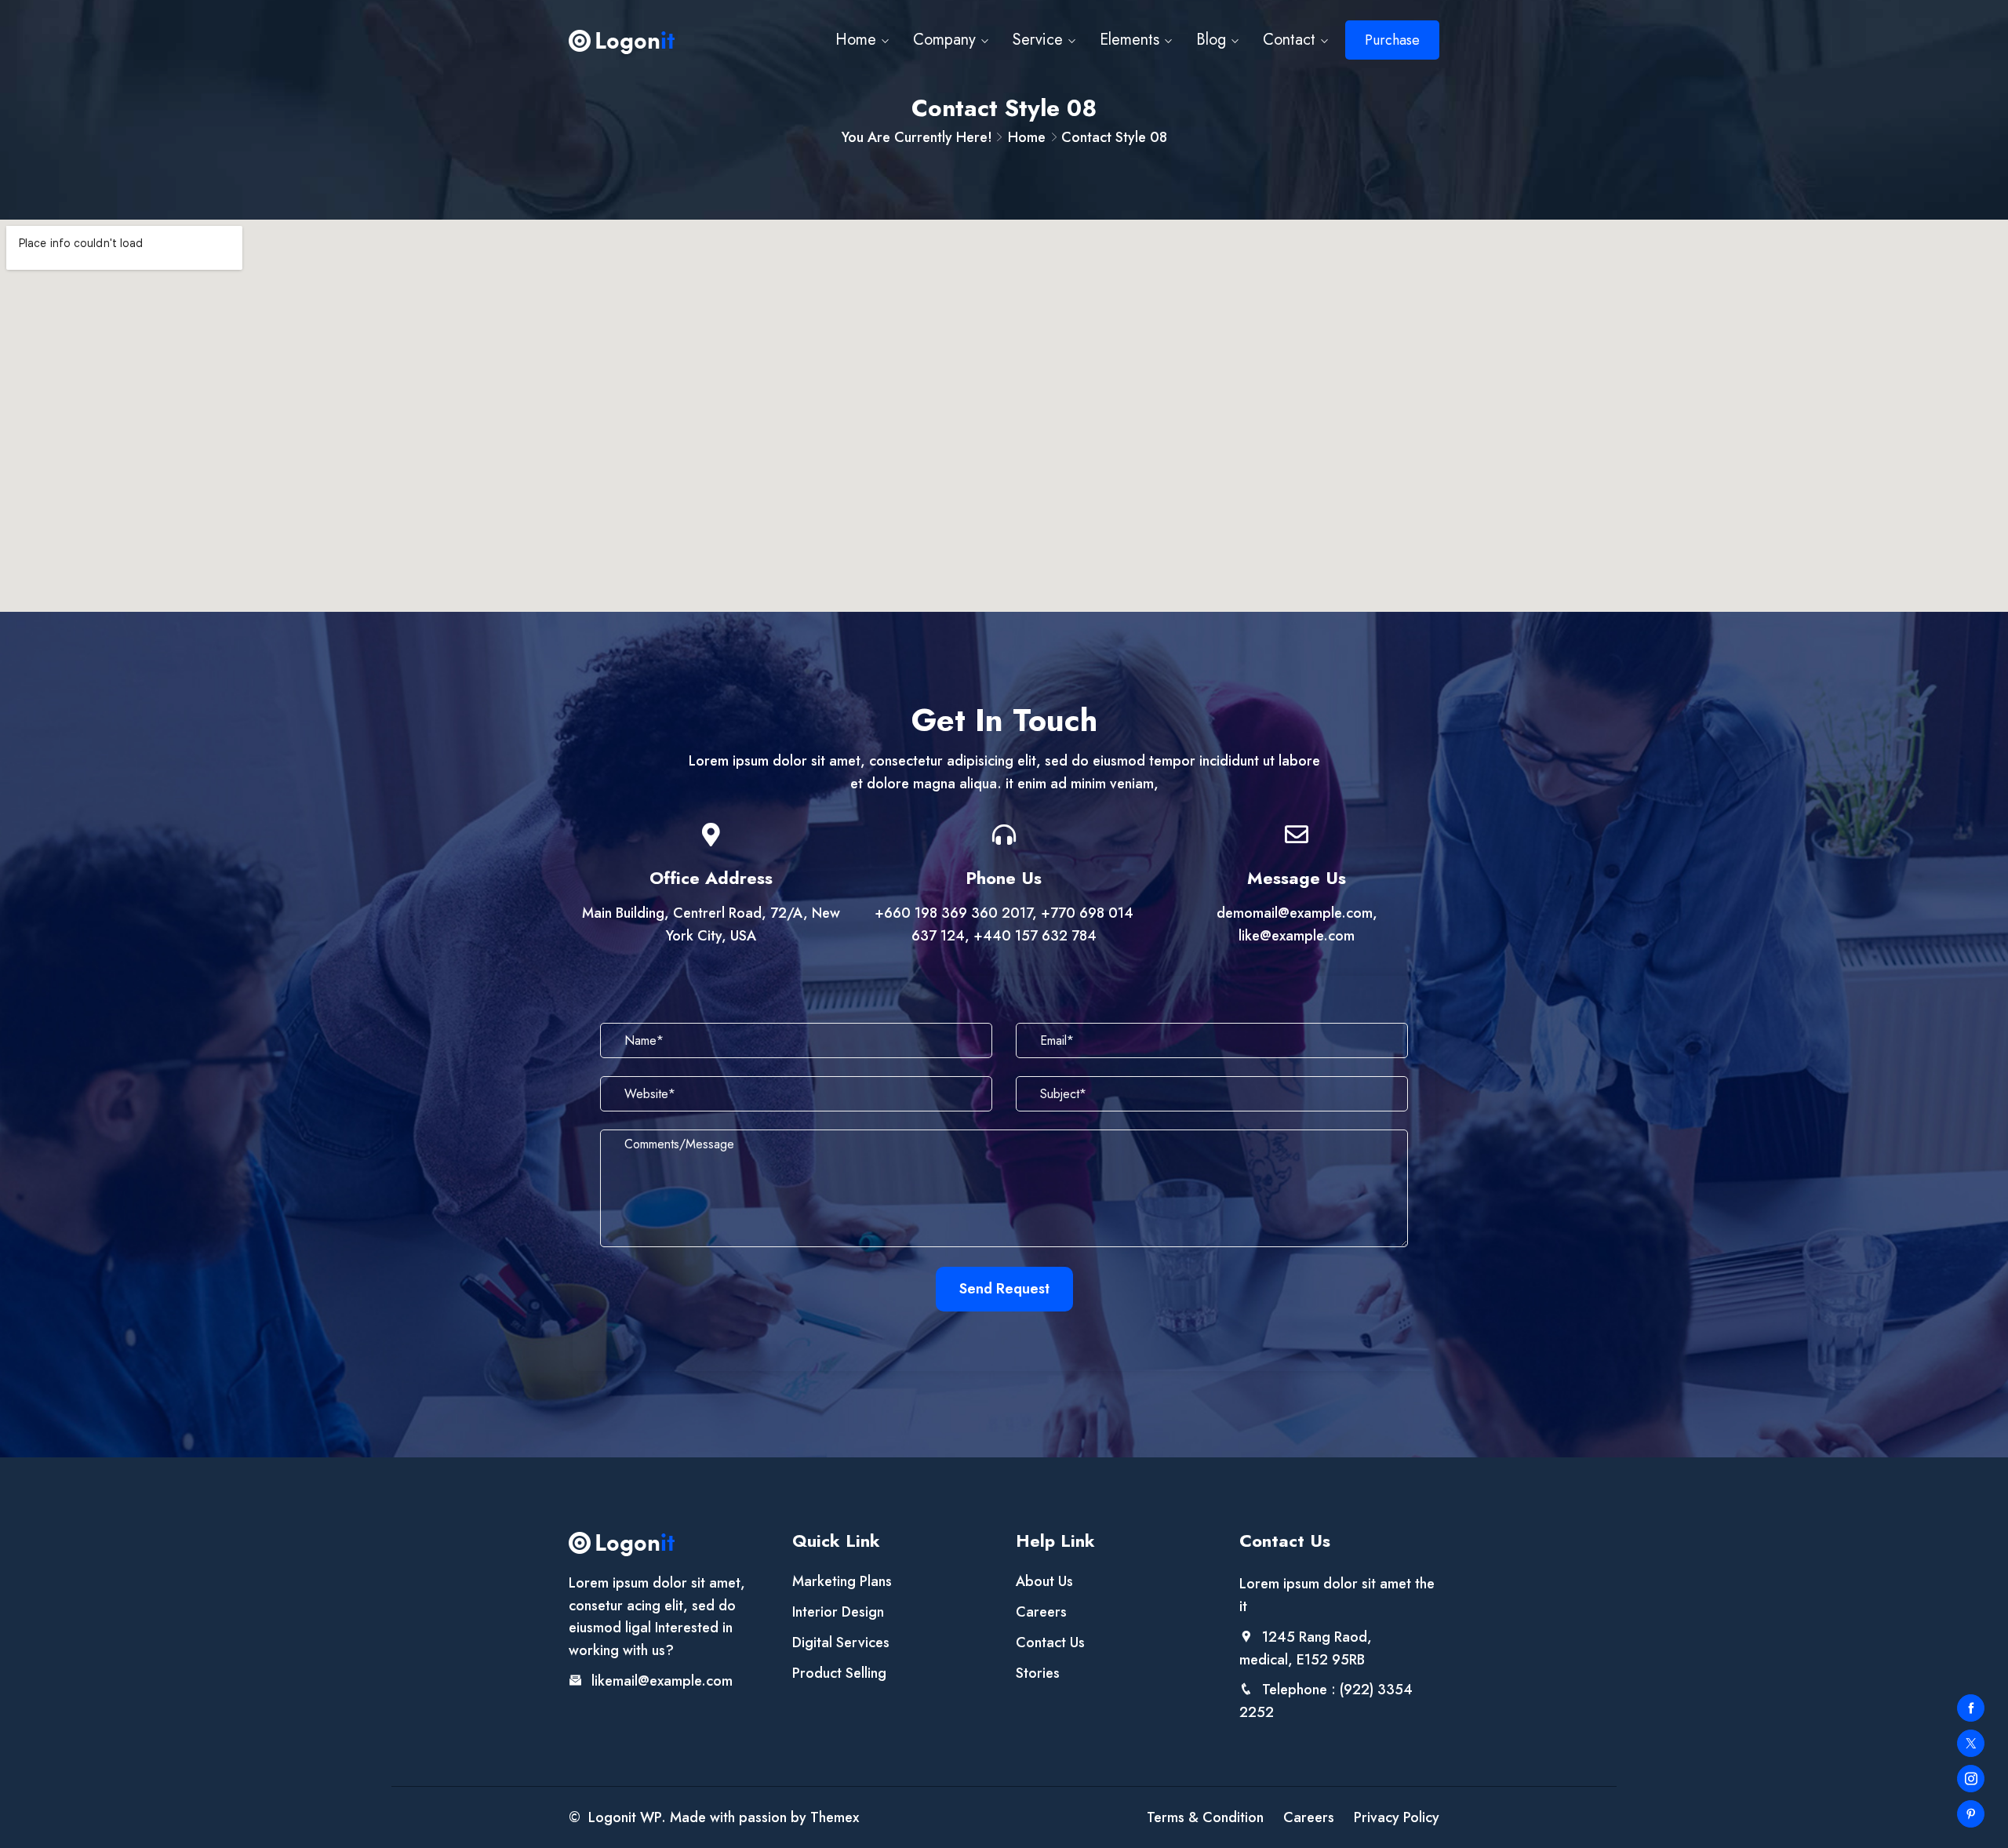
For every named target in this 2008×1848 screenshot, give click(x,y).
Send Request (1004, 1289)
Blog (1211, 40)
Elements (1129, 40)
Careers (1041, 1612)
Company (944, 40)
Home (856, 40)
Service (1038, 40)
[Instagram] (1971, 1779)
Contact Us (1050, 1642)
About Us (1044, 1581)
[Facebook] (1971, 1708)
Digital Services (841, 1642)
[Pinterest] (1971, 1814)
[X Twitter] (1971, 1743)
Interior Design (838, 1612)
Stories (1038, 1673)
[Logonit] (622, 40)
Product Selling (839, 1673)
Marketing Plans (842, 1581)
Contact (1289, 40)
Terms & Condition (1205, 1817)
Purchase (1392, 40)
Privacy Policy (1397, 1817)
